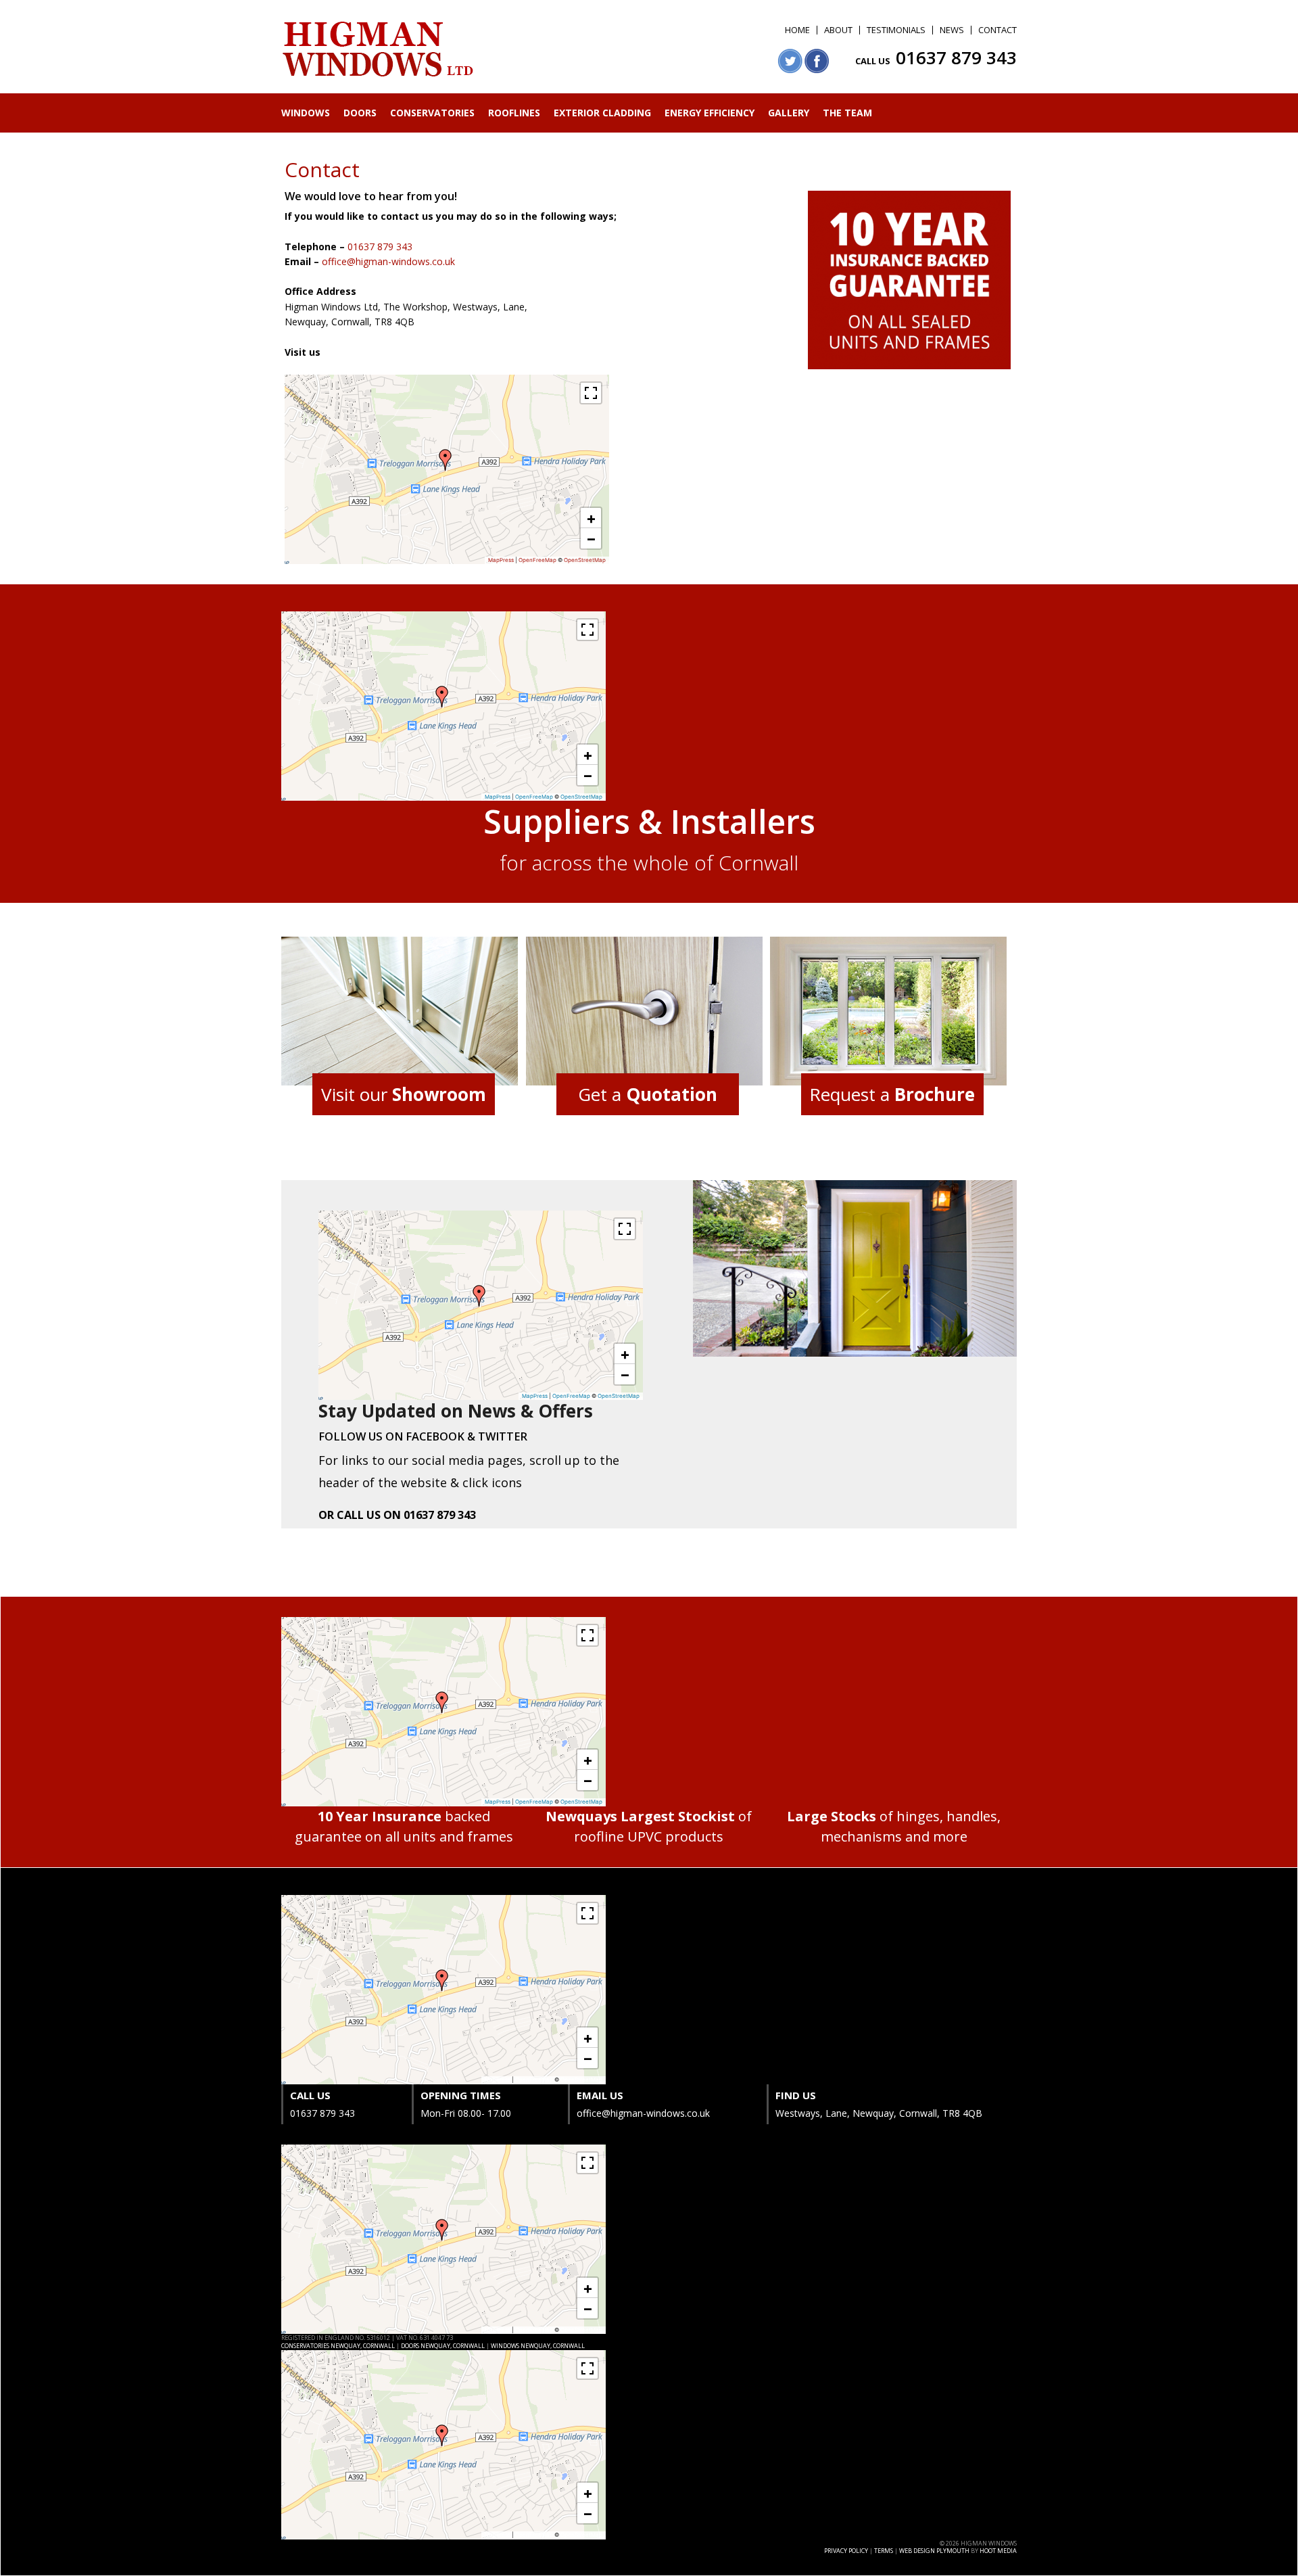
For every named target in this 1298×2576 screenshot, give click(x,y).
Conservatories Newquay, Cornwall (338, 2346)
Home (797, 30)
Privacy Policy (846, 2551)
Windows (306, 113)
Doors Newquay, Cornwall (443, 2346)
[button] (446, 460)
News (952, 30)
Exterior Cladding (602, 113)
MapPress (501, 560)
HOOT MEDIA (998, 2551)
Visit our (404, 1094)
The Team (847, 113)
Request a (892, 1094)
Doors (360, 113)
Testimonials (896, 30)
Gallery (789, 113)
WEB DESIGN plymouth (934, 2551)
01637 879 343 (956, 57)
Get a (648, 1094)
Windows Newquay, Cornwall (538, 2346)
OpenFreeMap (537, 560)
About (838, 30)
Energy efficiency (710, 113)
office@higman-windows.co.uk (388, 261)
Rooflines (514, 113)
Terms (884, 2551)
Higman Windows (379, 50)
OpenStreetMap (585, 560)
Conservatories (432, 113)
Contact (997, 30)
